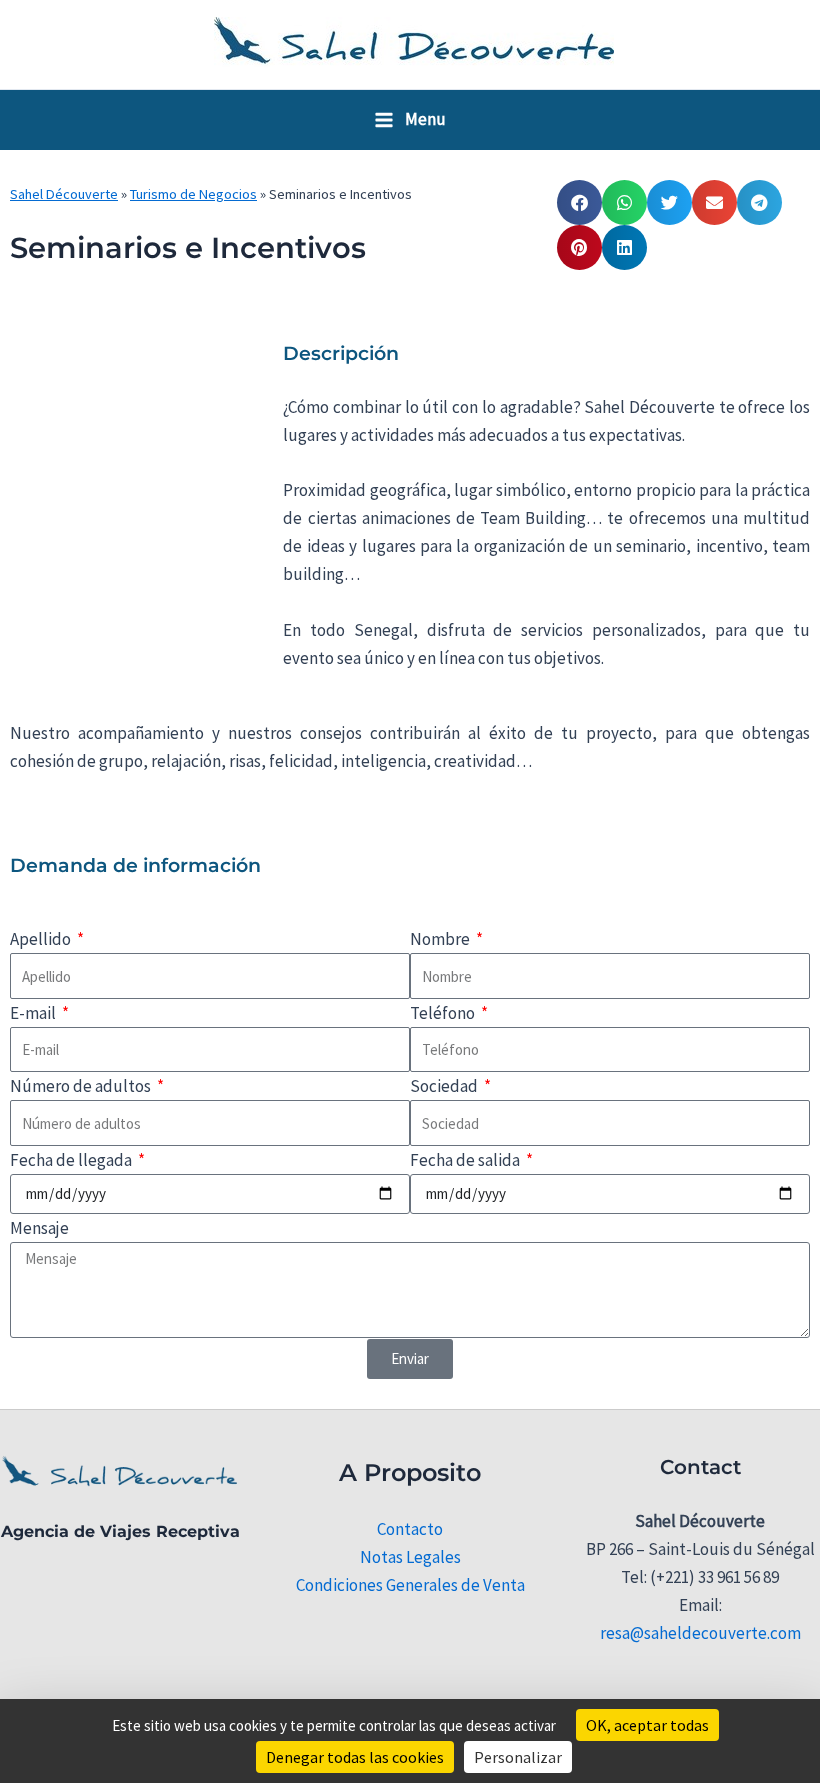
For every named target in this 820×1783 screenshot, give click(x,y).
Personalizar (518, 1757)
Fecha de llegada (72, 1160)
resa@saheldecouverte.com (700, 1633)
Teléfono (444, 1013)
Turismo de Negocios (193, 194)
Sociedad (445, 1086)
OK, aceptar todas (647, 1725)
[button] (579, 202)
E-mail (34, 1013)
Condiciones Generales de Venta (410, 1585)
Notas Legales (410, 1557)
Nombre (441, 939)
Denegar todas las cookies (355, 1757)
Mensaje (39, 1228)
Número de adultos (82, 1086)
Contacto (410, 1529)
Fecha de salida (466, 1160)
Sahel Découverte (64, 194)
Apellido (42, 939)
